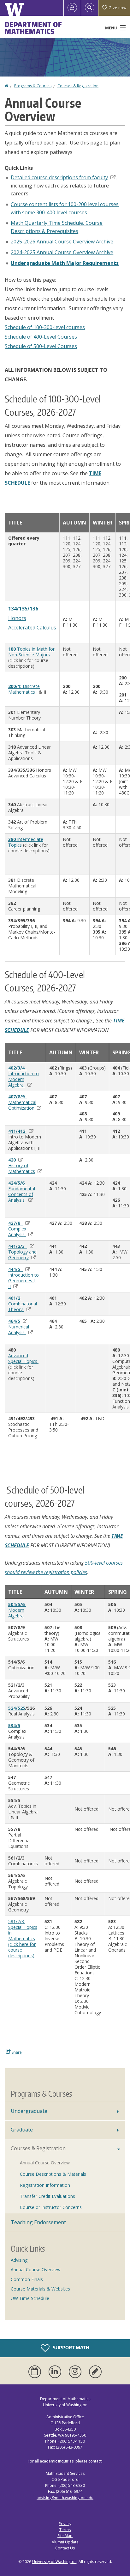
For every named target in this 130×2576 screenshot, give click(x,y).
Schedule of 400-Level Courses (41, 337)
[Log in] (72, 8)
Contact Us (65, 2548)
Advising (19, 2260)
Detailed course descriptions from (59, 177)
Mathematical (22, 1102)
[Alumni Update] (95, 2372)
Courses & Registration (78, 86)
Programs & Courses (33, 86)
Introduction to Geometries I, (24, 1281)
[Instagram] (76, 2372)
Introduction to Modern (24, 1076)
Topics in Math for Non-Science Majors (31, 652)
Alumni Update (65, 2542)
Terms (65, 2530)
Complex (17, 1232)
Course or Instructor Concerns (51, 2207)
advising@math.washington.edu (65, 2498)
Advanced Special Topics (23, 1358)
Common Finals (27, 2279)
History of (22, 1168)
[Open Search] (90, 8)
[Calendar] (36, 2372)
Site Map (65, 2536)
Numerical (19, 1330)
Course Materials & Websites (40, 2289)
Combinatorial (23, 1304)
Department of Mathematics (33, 28)
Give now (117, 8)
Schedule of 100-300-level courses (45, 327)
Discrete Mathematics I (24, 689)
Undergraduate (29, 2111)
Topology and (22, 1255)
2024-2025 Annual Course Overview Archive (62, 252)
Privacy (65, 2524)
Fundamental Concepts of (22, 1191)
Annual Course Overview (45, 2163)
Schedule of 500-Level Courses (41, 346)
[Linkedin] (56, 2372)
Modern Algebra (16, 1613)
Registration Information (45, 2185)
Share (16, 2052)
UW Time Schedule (30, 2298)
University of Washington (54, 2562)
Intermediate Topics (26, 842)
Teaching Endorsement (38, 2222)
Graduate (22, 2130)
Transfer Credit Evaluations (47, 2196)
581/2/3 (17, 1921)
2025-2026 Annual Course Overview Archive (62, 242)
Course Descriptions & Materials (53, 2174)
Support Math (71, 2347)
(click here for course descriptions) (22, 1950)
